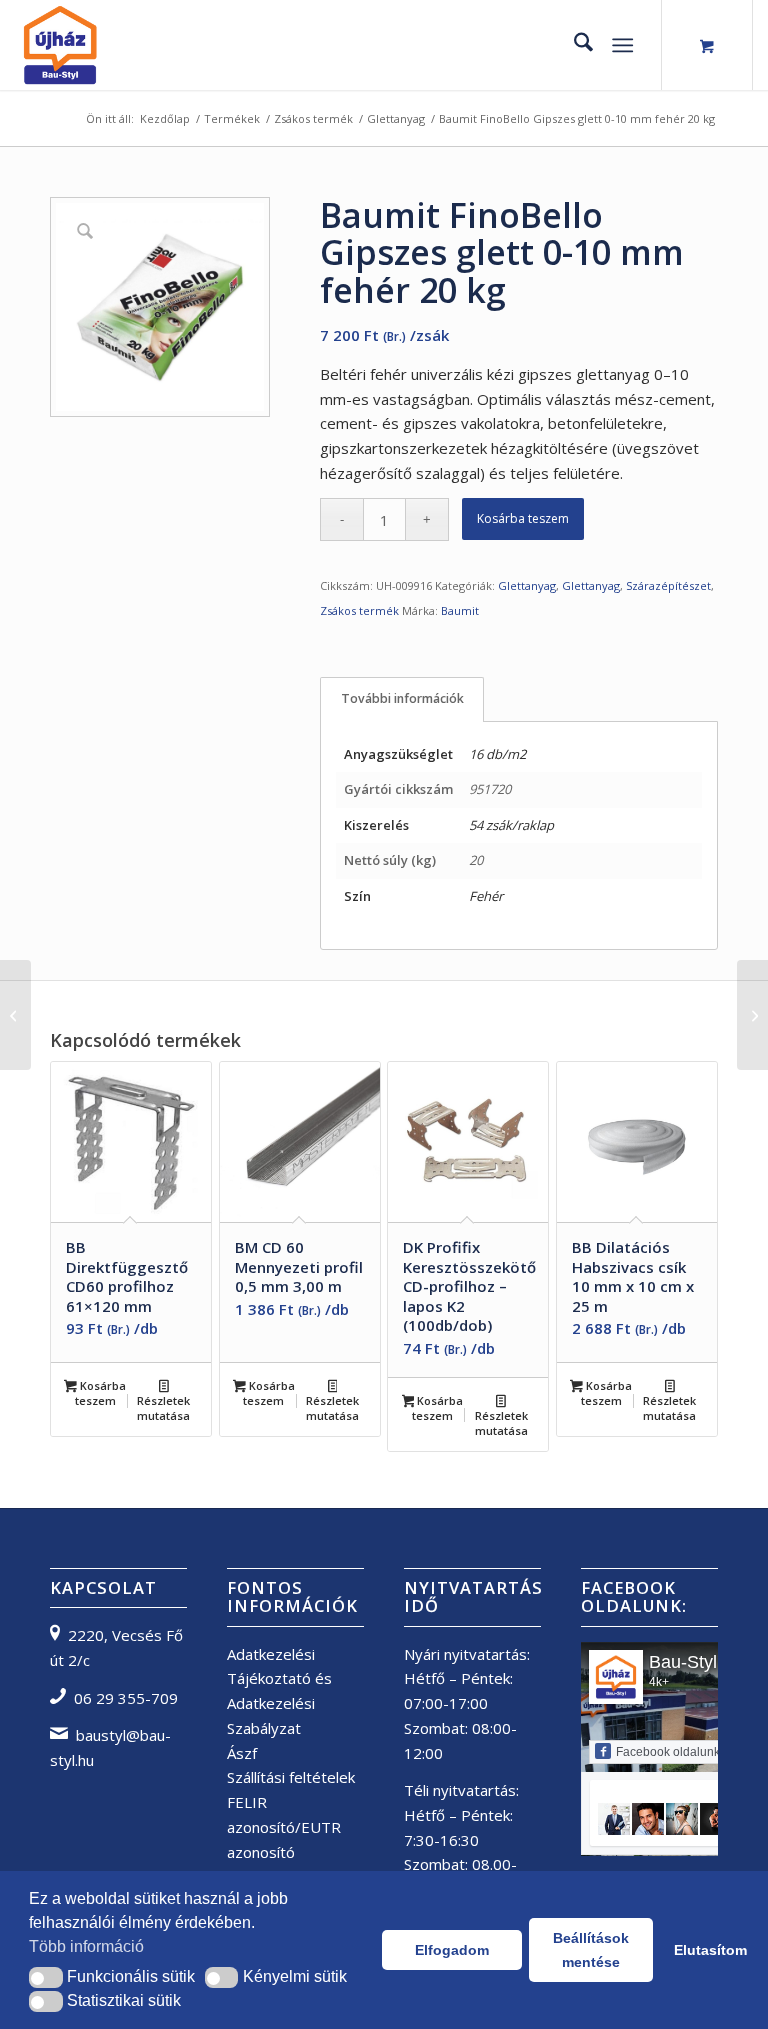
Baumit (460, 610)
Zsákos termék (359, 610)
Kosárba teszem (523, 518)
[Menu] (622, 45)
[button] (46, 1977)
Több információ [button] (86, 1946)
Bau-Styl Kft (696, 1662)
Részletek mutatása (163, 1408)
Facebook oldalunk (668, 1752)
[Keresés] (573, 45)
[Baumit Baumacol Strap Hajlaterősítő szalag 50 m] (15, 1015)
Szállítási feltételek (291, 1777)
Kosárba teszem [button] (100, 1393)
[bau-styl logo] (113, 45)
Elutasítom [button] (706, 1950)
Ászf (242, 1753)
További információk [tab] (402, 698)
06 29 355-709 (126, 1698)
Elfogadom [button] (452, 1950)
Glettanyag (527, 585)
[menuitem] (573, 45)
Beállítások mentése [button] (591, 1950)
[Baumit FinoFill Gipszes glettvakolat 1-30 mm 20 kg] (752, 1015)
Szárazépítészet (668, 585)
